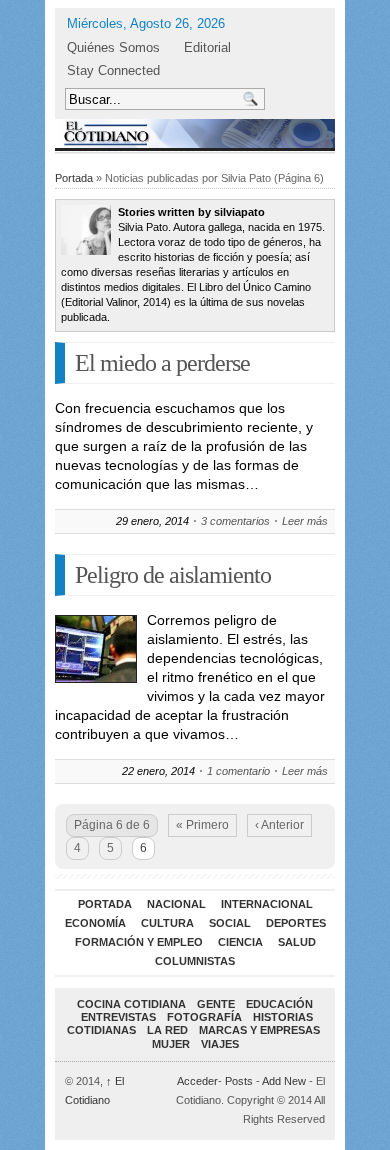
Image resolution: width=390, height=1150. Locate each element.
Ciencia (240, 942)
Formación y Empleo (139, 942)
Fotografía (204, 1017)
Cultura (167, 923)
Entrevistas (118, 1017)
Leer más (305, 521)
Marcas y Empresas (259, 1030)
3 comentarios (235, 521)
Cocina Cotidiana (131, 1004)
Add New (284, 1081)
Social (230, 923)
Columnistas (195, 961)
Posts (239, 1081)
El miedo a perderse (162, 363)
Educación (279, 1004)
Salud (297, 942)
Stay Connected (113, 70)
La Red (167, 1030)
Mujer (171, 1044)
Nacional (176, 904)
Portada (74, 178)
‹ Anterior (279, 825)
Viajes (220, 1044)
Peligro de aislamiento (173, 575)
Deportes (296, 923)
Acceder (197, 1081)
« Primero (202, 825)
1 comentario (238, 771)
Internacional (267, 904)
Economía (95, 923)
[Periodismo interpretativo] (195, 133)
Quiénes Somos (113, 47)
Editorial (207, 47)
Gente (216, 1004)
